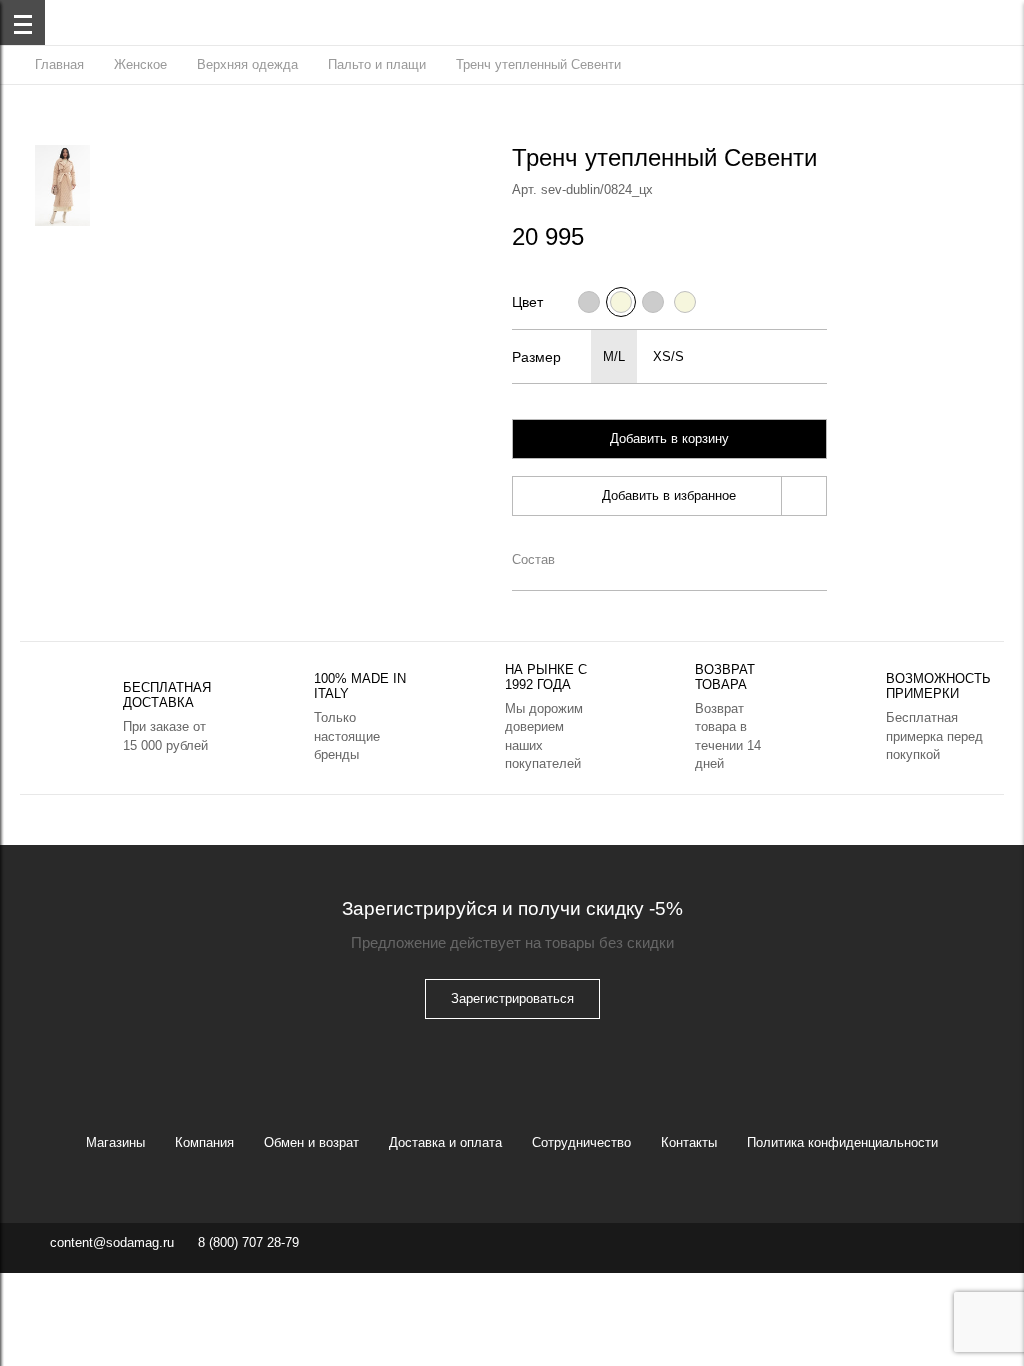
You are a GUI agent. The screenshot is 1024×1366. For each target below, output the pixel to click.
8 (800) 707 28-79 (248, 1242)
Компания (204, 1142)
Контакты (689, 1142)
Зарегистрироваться (512, 998)
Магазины (115, 1142)
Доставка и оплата (445, 1142)
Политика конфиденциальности (842, 1142)
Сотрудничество (581, 1142)
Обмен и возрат (311, 1142)
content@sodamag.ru (112, 1242)
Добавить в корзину (669, 438)
